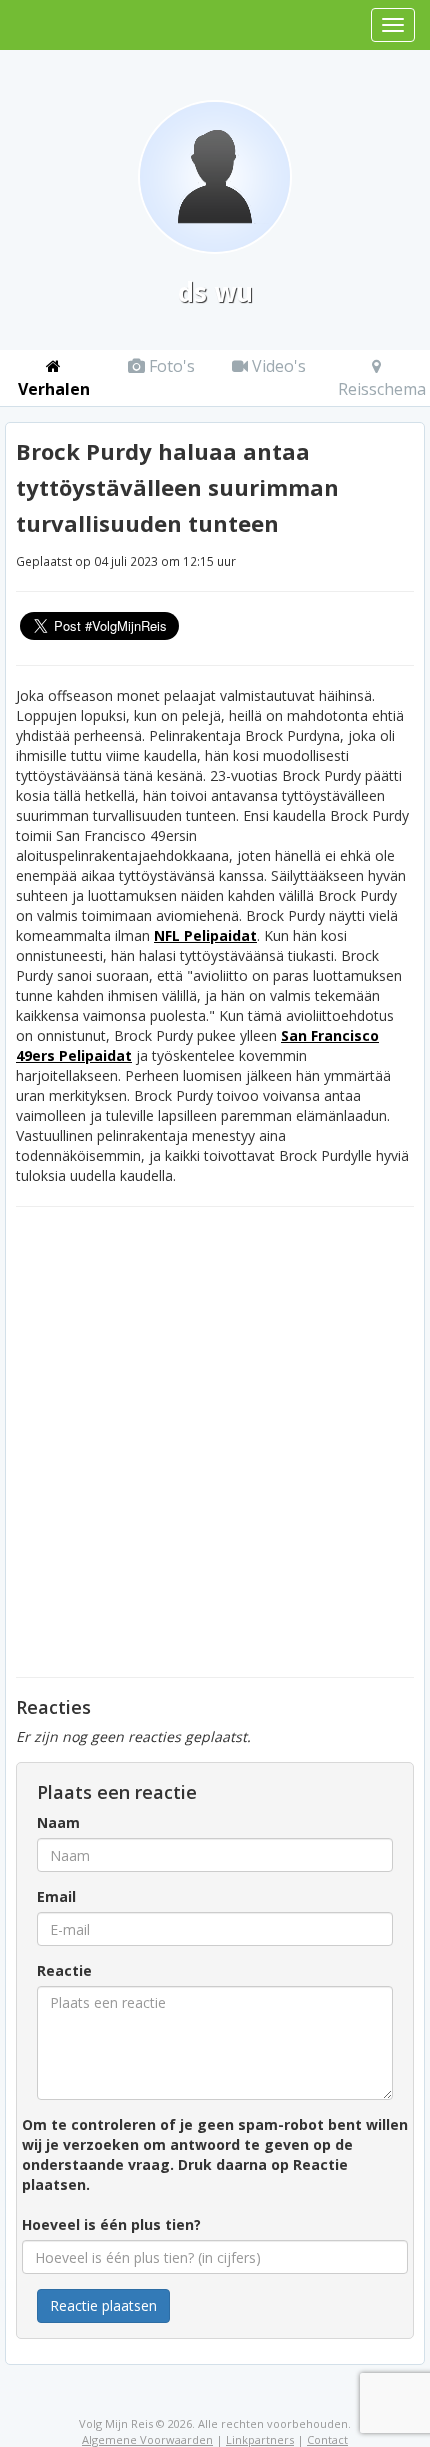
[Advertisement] (215, 1442)
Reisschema (382, 389)
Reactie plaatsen (103, 2305)
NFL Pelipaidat (205, 935)
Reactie (64, 1970)
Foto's (170, 366)
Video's (277, 366)
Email (56, 1896)
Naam (58, 1822)
